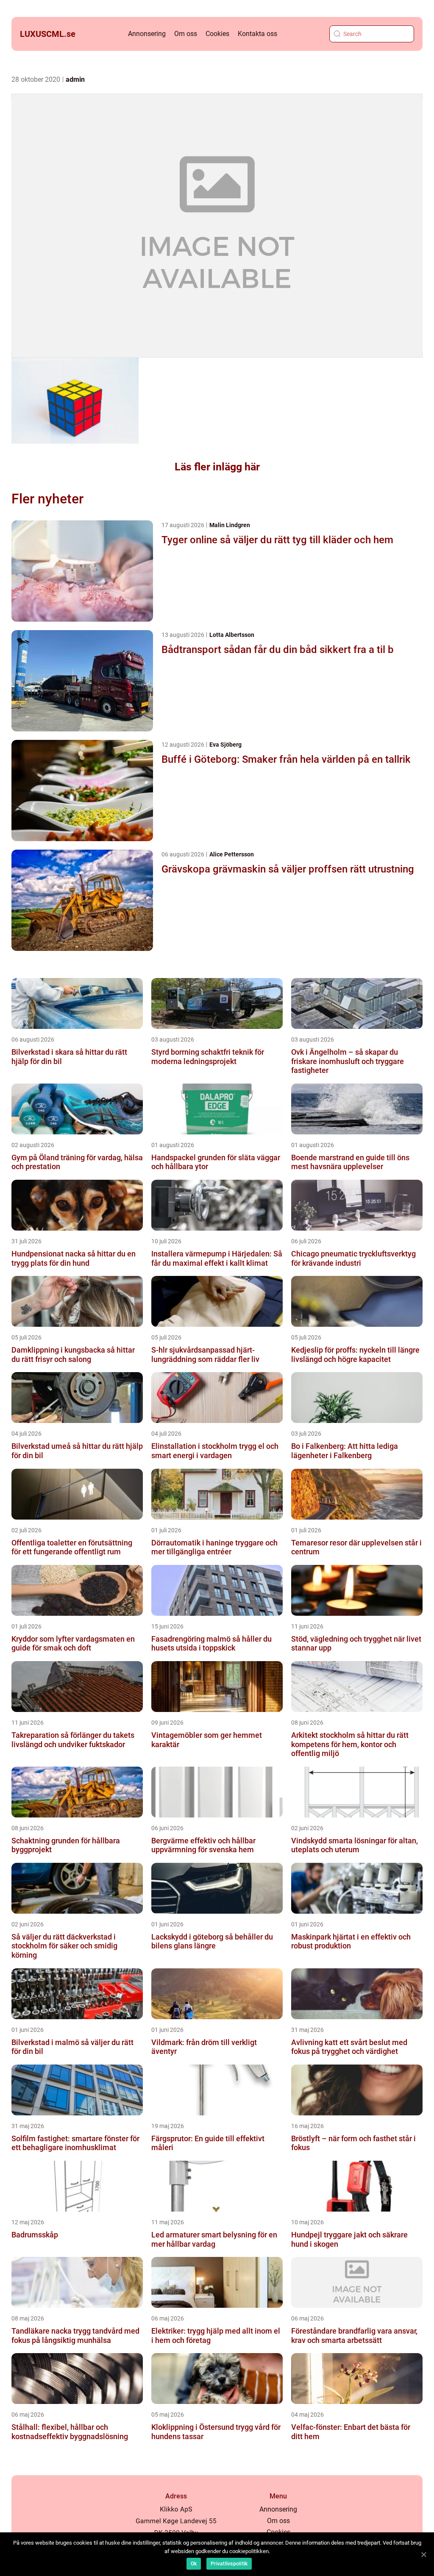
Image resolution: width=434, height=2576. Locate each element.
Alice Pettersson (232, 854)
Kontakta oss (257, 34)
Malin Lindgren (230, 525)
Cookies (217, 34)
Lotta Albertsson (232, 635)
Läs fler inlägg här (217, 467)
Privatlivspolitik (229, 2564)
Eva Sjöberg (225, 745)
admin (75, 79)
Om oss (186, 34)
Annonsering (147, 34)
